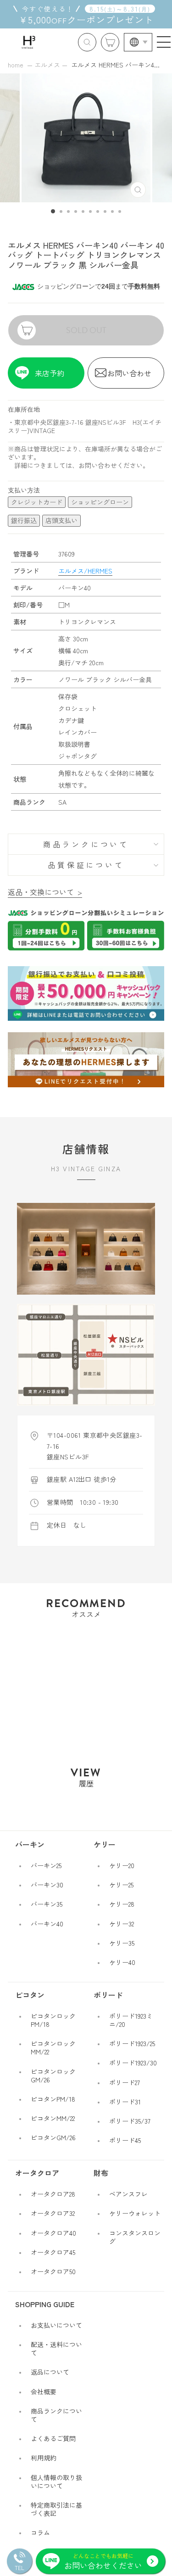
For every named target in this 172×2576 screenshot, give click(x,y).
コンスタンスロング (135, 2237)
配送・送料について (56, 2348)
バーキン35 (47, 1904)
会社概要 (44, 2392)
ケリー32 (122, 1924)
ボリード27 (125, 2082)
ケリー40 (122, 1962)
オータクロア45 (53, 2252)
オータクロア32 (53, 2213)
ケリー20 (122, 1865)
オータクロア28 (53, 2194)
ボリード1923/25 (132, 2043)
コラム (40, 2532)
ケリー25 (121, 1885)
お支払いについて (56, 2325)
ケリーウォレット (135, 2213)
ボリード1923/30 (133, 2063)
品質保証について (86, 865)
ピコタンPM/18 (53, 2099)
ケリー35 (122, 1943)
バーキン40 (47, 1924)
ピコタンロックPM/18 (53, 2020)
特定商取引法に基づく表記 (56, 2509)
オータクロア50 (53, 2271)
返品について (50, 2372)
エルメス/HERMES (85, 571)
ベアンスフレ (128, 2194)
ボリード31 (125, 2102)
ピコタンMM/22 (53, 2118)
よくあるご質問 (53, 2438)
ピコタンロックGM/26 (53, 2075)
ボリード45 (125, 2140)
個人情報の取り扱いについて (56, 2481)
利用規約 (44, 2458)
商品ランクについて (86, 844)
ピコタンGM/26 (53, 2137)
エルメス (47, 65)
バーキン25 (46, 1865)
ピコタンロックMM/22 (53, 2047)
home (16, 65)
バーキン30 (47, 1885)
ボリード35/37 (130, 2121)
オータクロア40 (53, 2233)
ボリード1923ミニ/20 (131, 2020)
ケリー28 (122, 1904)
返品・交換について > (45, 892)
